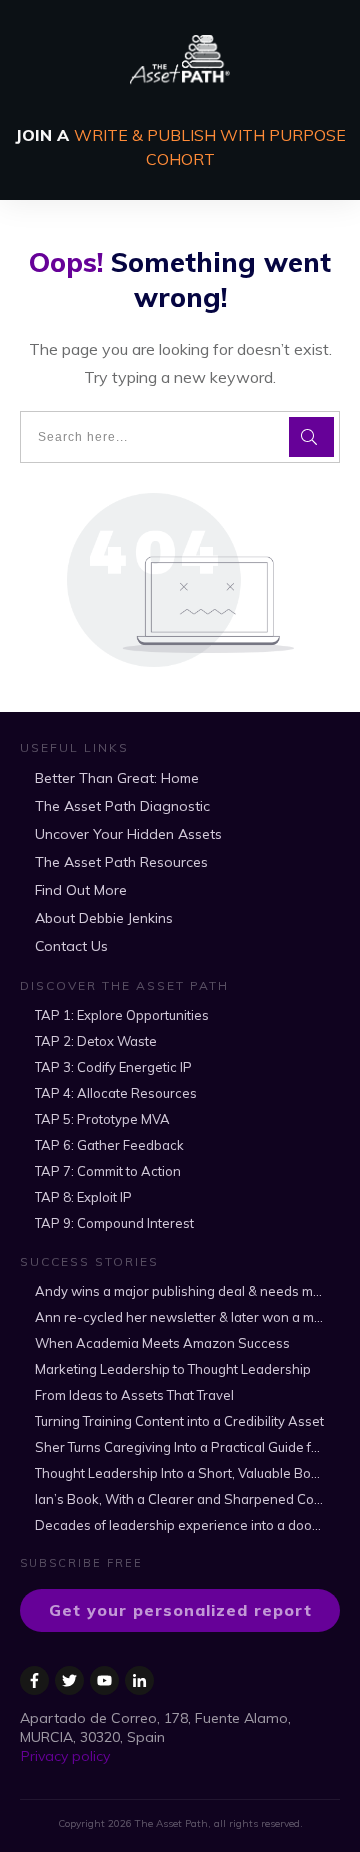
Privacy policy (65, 1756)
